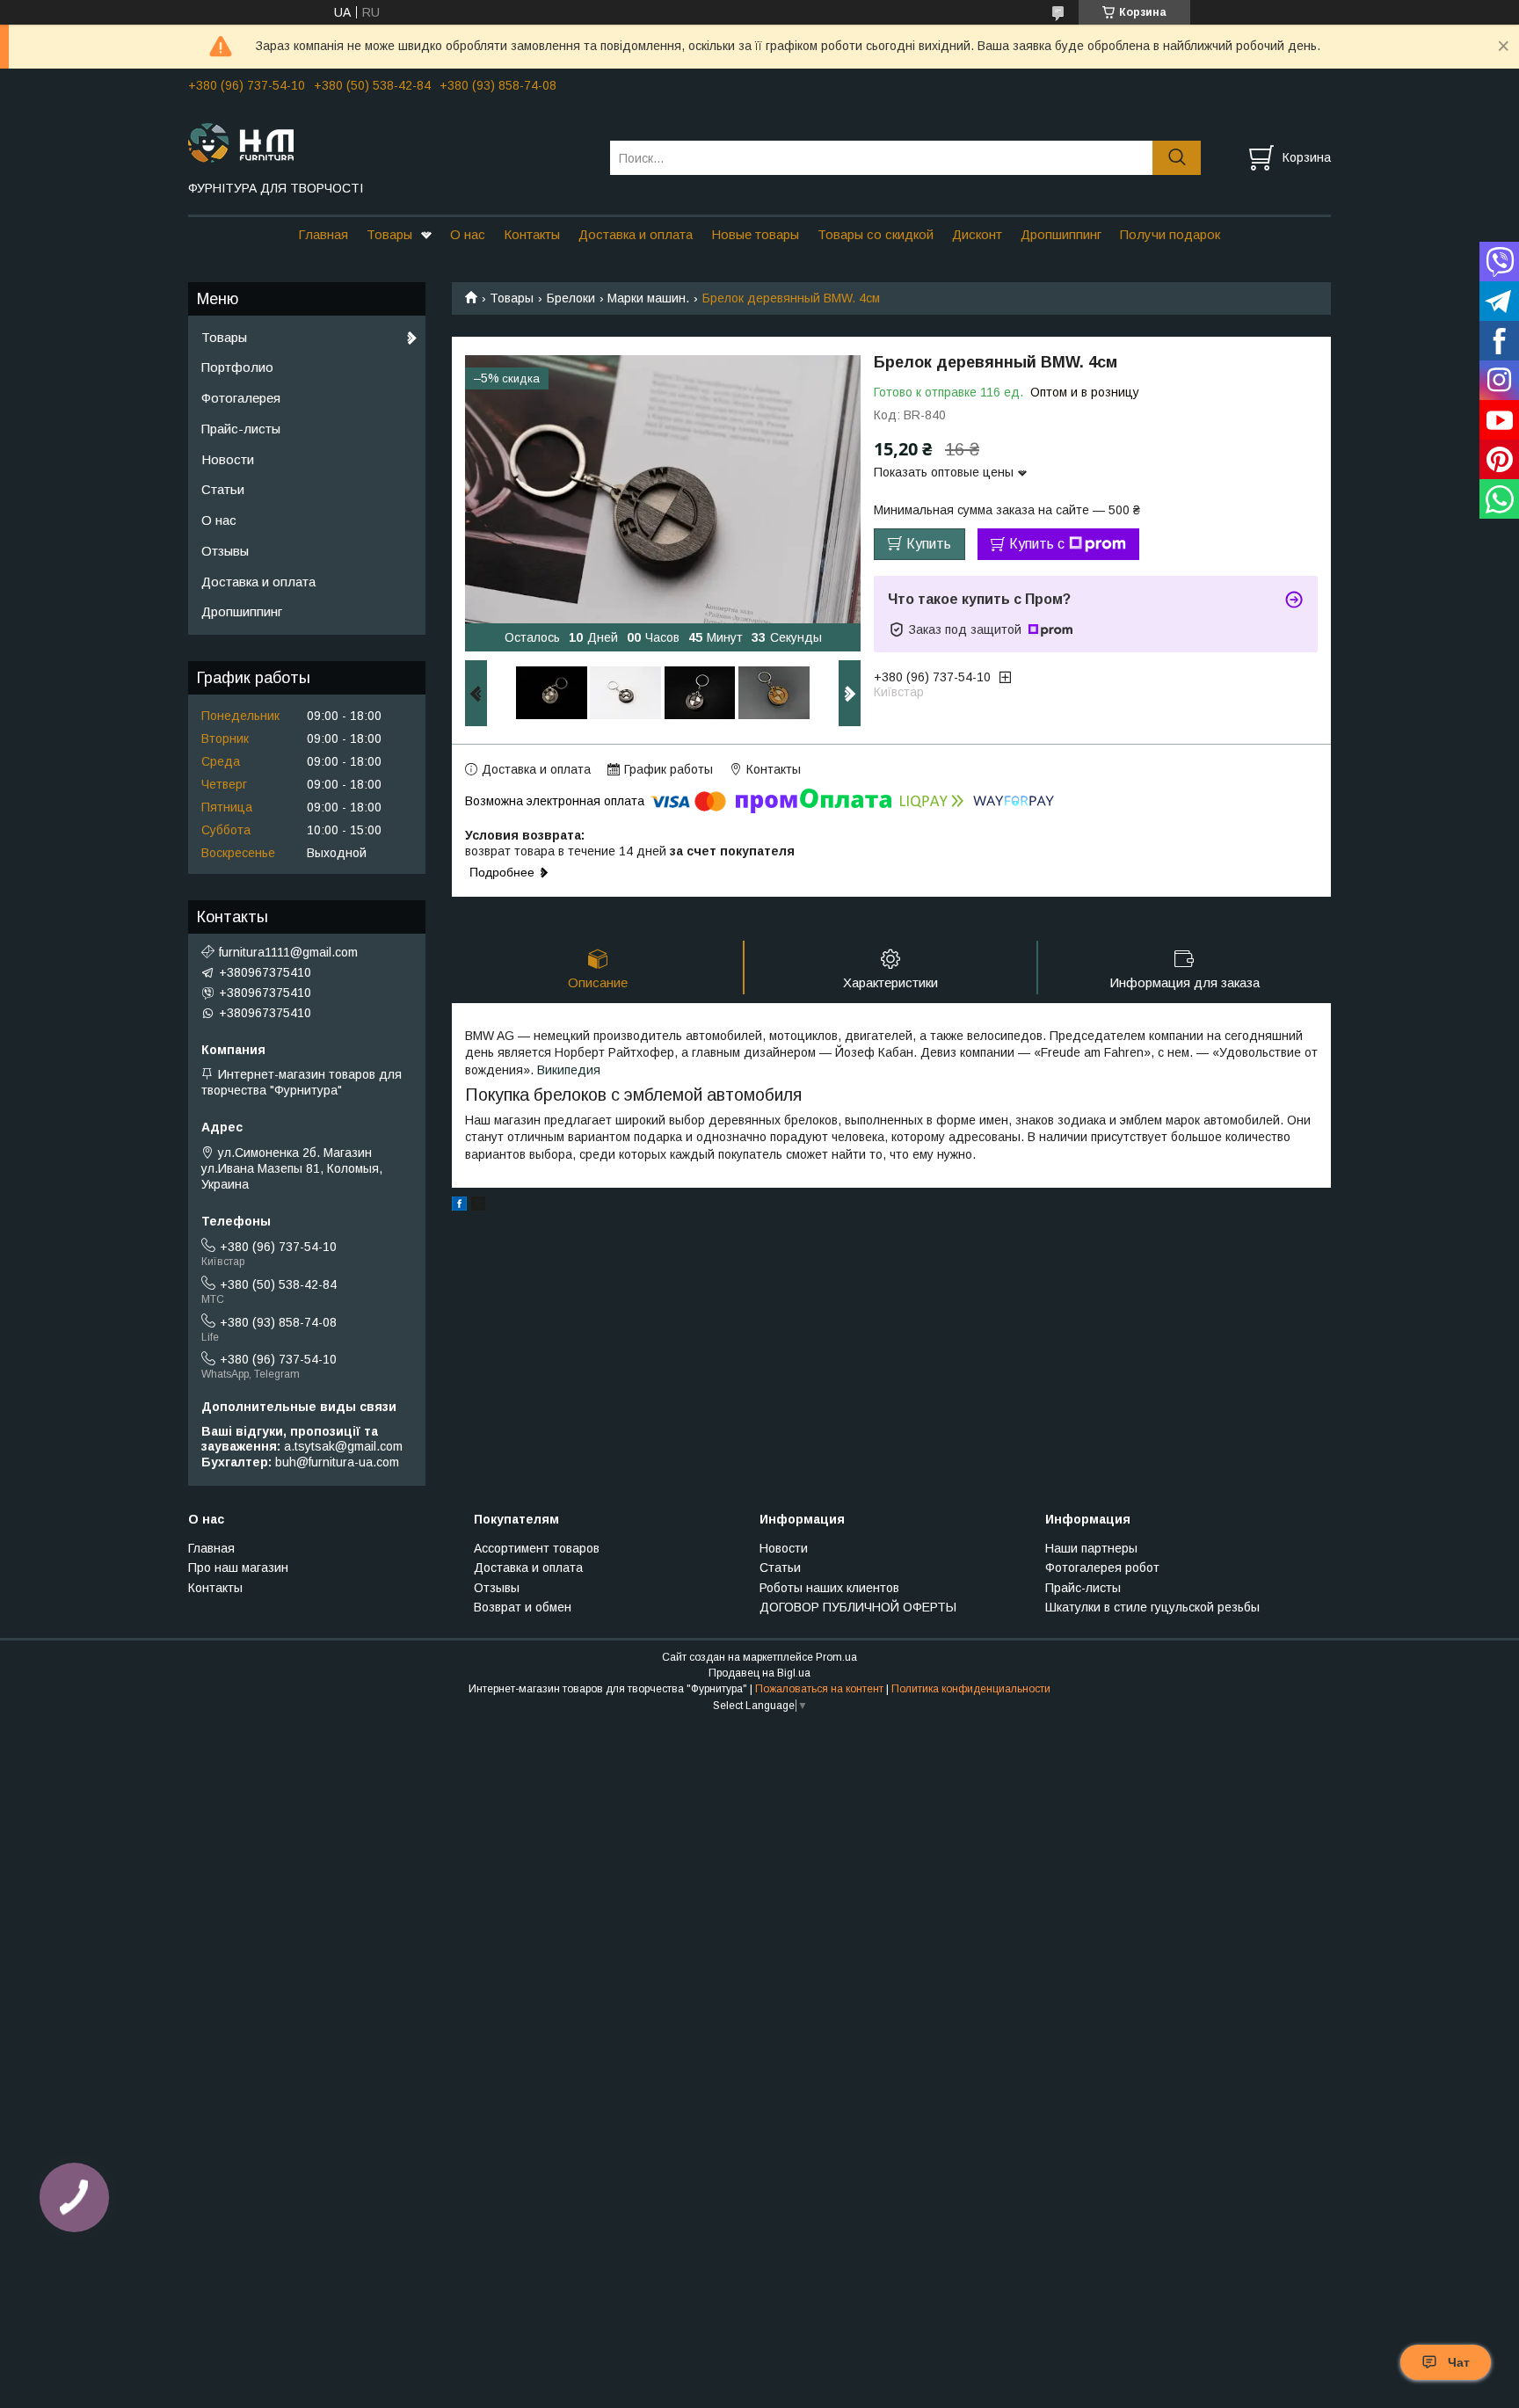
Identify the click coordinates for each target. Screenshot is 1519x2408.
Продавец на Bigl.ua (759, 1673)
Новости (228, 459)
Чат (1459, 2362)
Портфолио (237, 367)
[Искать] (1177, 158)
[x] (478, 1206)
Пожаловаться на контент (819, 1689)
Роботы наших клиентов (829, 1588)
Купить (929, 544)
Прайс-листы (241, 429)
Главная (323, 234)
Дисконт (977, 234)
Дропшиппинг (1061, 234)
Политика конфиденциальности (971, 1689)
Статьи (223, 489)
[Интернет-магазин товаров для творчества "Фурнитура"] (388, 142)
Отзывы (225, 551)
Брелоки (571, 298)
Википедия (569, 1070)
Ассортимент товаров (537, 1548)
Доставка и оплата (636, 234)
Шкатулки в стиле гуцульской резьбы (1152, 1607)
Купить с (1037, 544)
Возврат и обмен (523, 1607)
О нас (468, 234)
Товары (389, 234)
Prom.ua (836, 1657)
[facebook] (459, 1206)
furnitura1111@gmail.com (288, 952)
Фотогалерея (241, 398)
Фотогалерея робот (1102, 1568)
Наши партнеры (1091, 1548)
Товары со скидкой (876, 234)
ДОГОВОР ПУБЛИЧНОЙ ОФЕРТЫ (858, 1607)
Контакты (532, 234)
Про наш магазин (238, 1568)
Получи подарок (1170, 234)
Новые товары (755, 234)
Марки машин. (648, 298)
